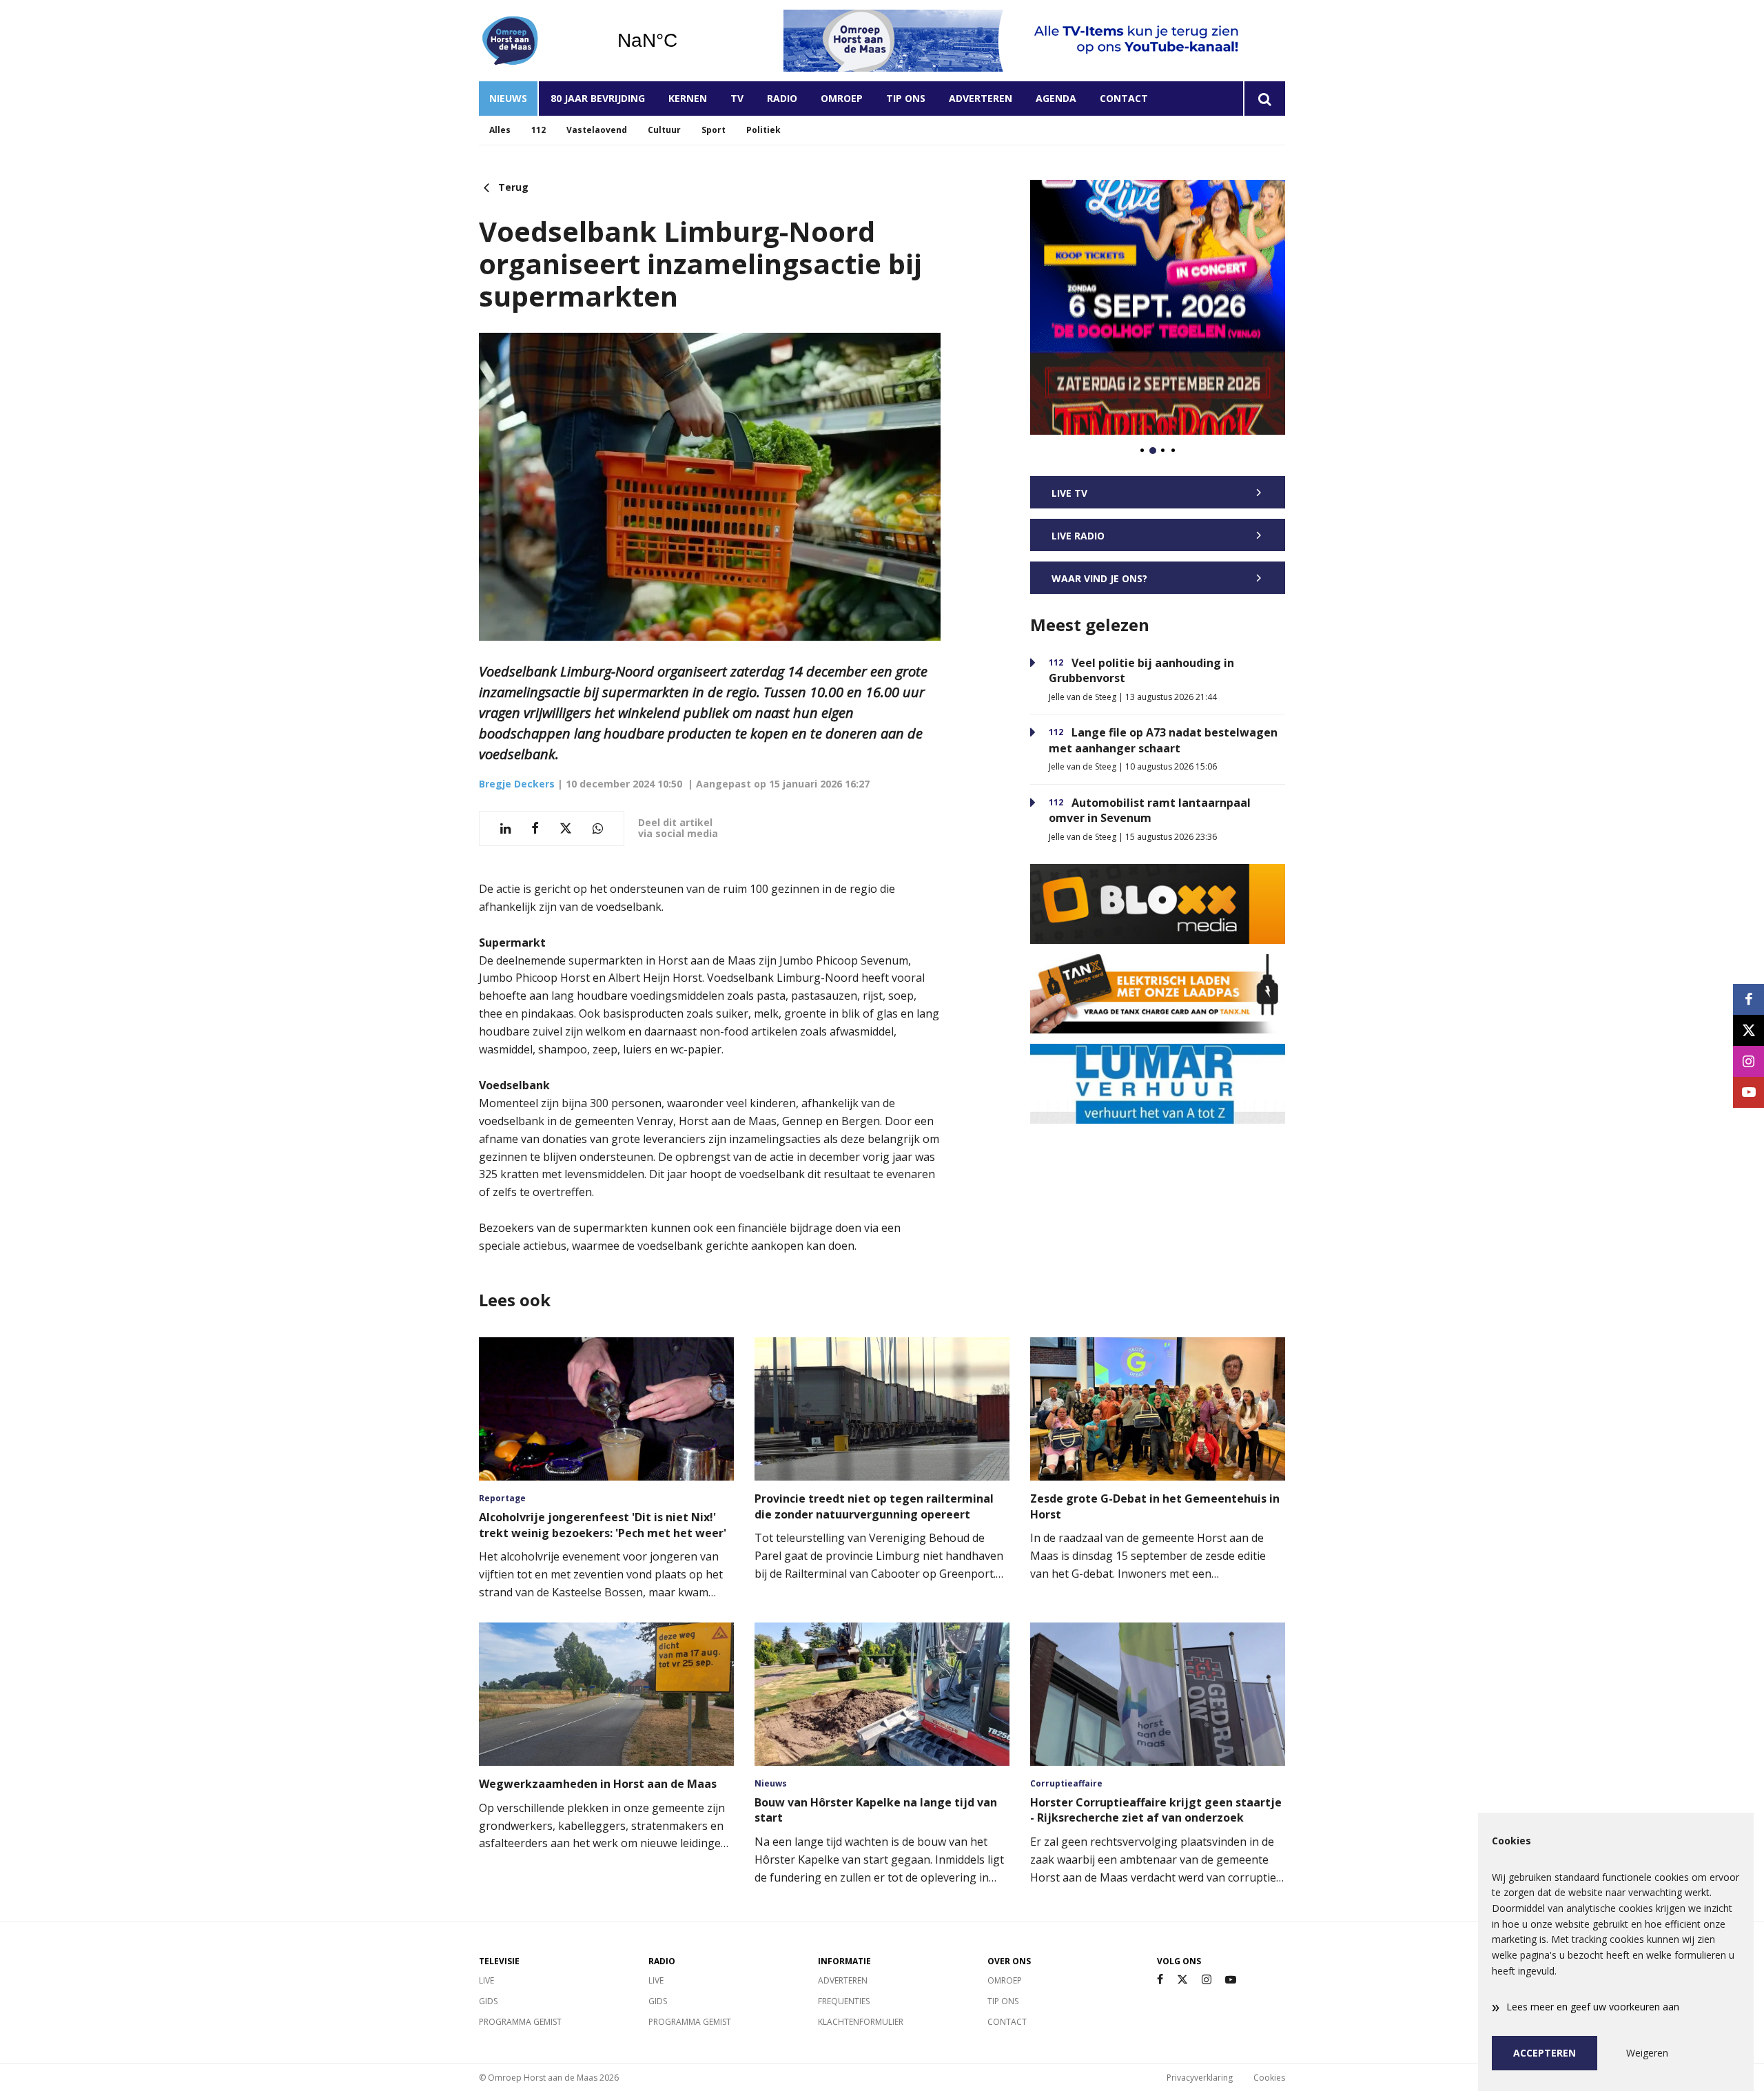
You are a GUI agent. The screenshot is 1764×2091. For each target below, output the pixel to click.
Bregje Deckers (517, 784)
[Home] (537, 41)
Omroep (842, 98)
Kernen (688, 98)
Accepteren (1545, 2053)
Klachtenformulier (861, 2022)
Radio (782, 98)
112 (539, 130)
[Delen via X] (566, 828)
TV (737, 98)
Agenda (1056, 98)
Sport (714, 130)
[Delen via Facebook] (535, 828)
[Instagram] (1207, 1980)
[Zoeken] (1264, 99)
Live (486, 1980)
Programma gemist (520, 2022)
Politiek (763, 130)
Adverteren (981, 98)
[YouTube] (1231, 1980)
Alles (500, 130)
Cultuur (664, 130)
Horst (683, 41)
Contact (1124, 98)
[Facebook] (1160, 1980)
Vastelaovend (597, 130)
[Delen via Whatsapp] (598, 828)
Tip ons (906, 98)
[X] (1182, 1980)
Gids (488, 2001)
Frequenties (844, 2001)
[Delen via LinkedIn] (505, 828)
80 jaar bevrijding (598, 98)
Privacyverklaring (1200, 2078)
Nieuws (508, 98)
